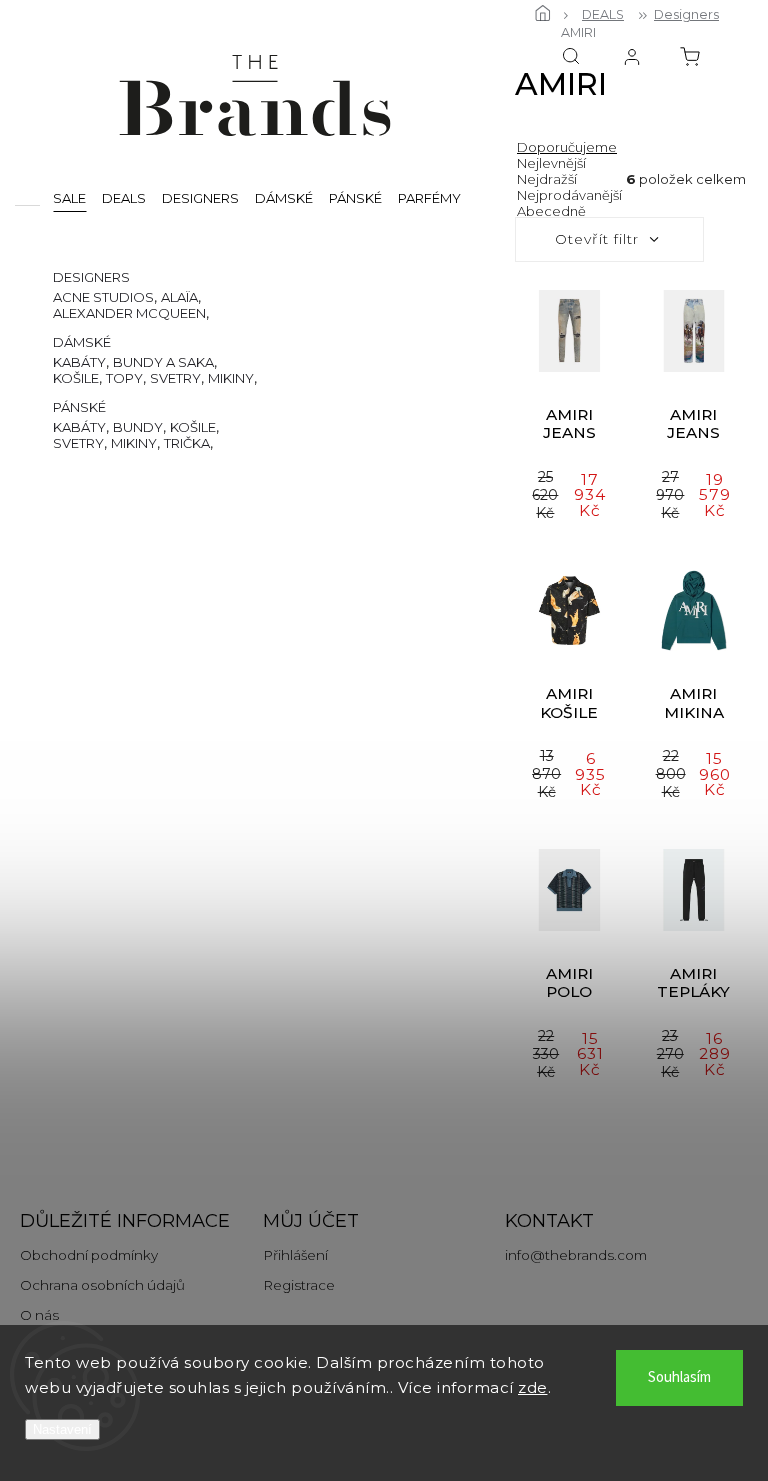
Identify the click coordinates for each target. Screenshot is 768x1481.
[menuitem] (69, 197)
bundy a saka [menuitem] (163, 362)
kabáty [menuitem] (79, 362)
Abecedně (551, 211)
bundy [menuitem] (138, 427)
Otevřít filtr (597, 239)
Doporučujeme (567, 147)
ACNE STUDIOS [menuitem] (103, 297)
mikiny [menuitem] (231, 378)
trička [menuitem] (187, 443)
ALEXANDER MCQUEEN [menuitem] (129, 313)
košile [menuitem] (76, 378)
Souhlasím (679, 1377)
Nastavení (62, 1429)
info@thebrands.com (576, 1255)
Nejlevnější (551, 163)
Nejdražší (547, 179)
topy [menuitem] (124, 378)
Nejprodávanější (569, 195)
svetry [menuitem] (175, 378)
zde (533, 1387)
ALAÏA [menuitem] (179, 297)
